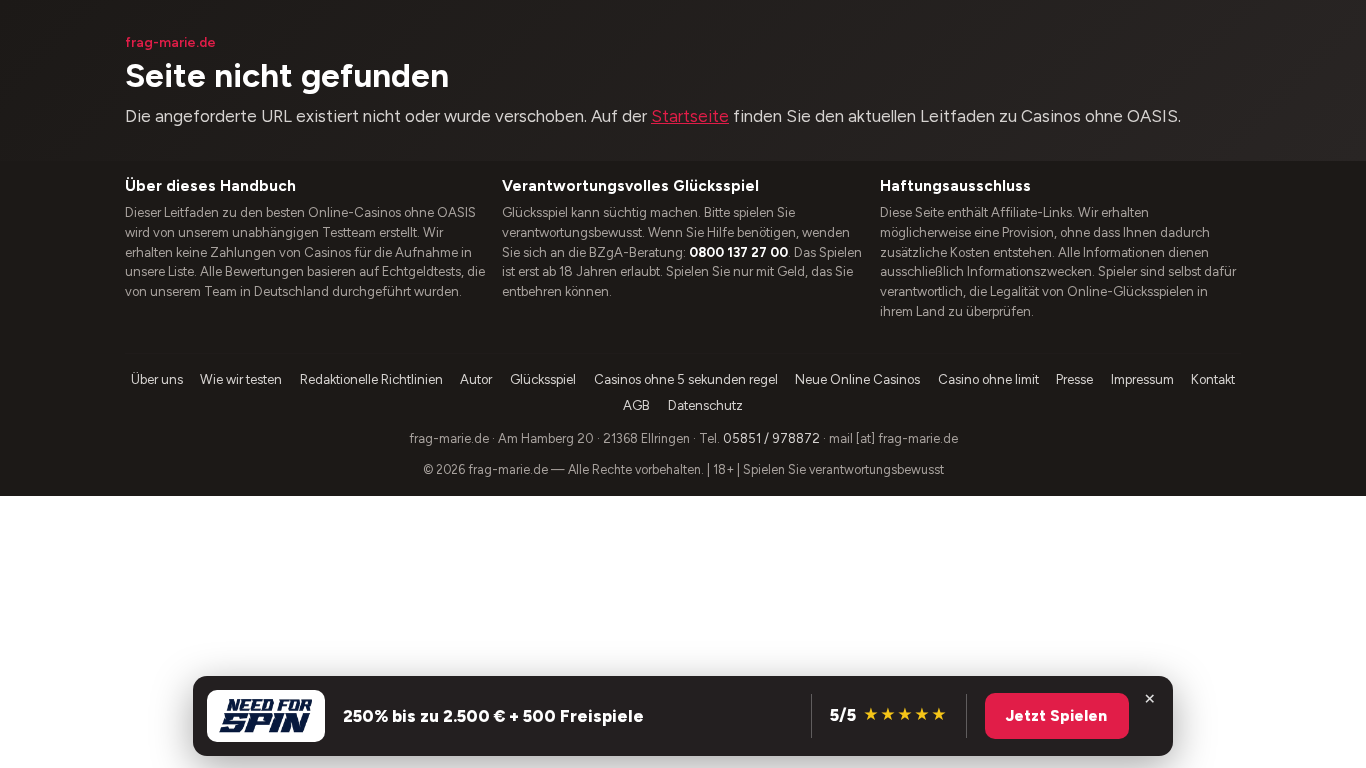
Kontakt (1213, 379)
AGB (636, 405)
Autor (476, 379)
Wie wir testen (241, 379)
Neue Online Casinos (857, 379)
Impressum (1142, 379)
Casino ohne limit (988, 379)
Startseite (690, 116)
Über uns (157, 379)
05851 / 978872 (771, 438)
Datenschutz (705, 405)
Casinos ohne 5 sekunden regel (686, 379)
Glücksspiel (543, 379)
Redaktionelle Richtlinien (371, 379)
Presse (1074, 379)
